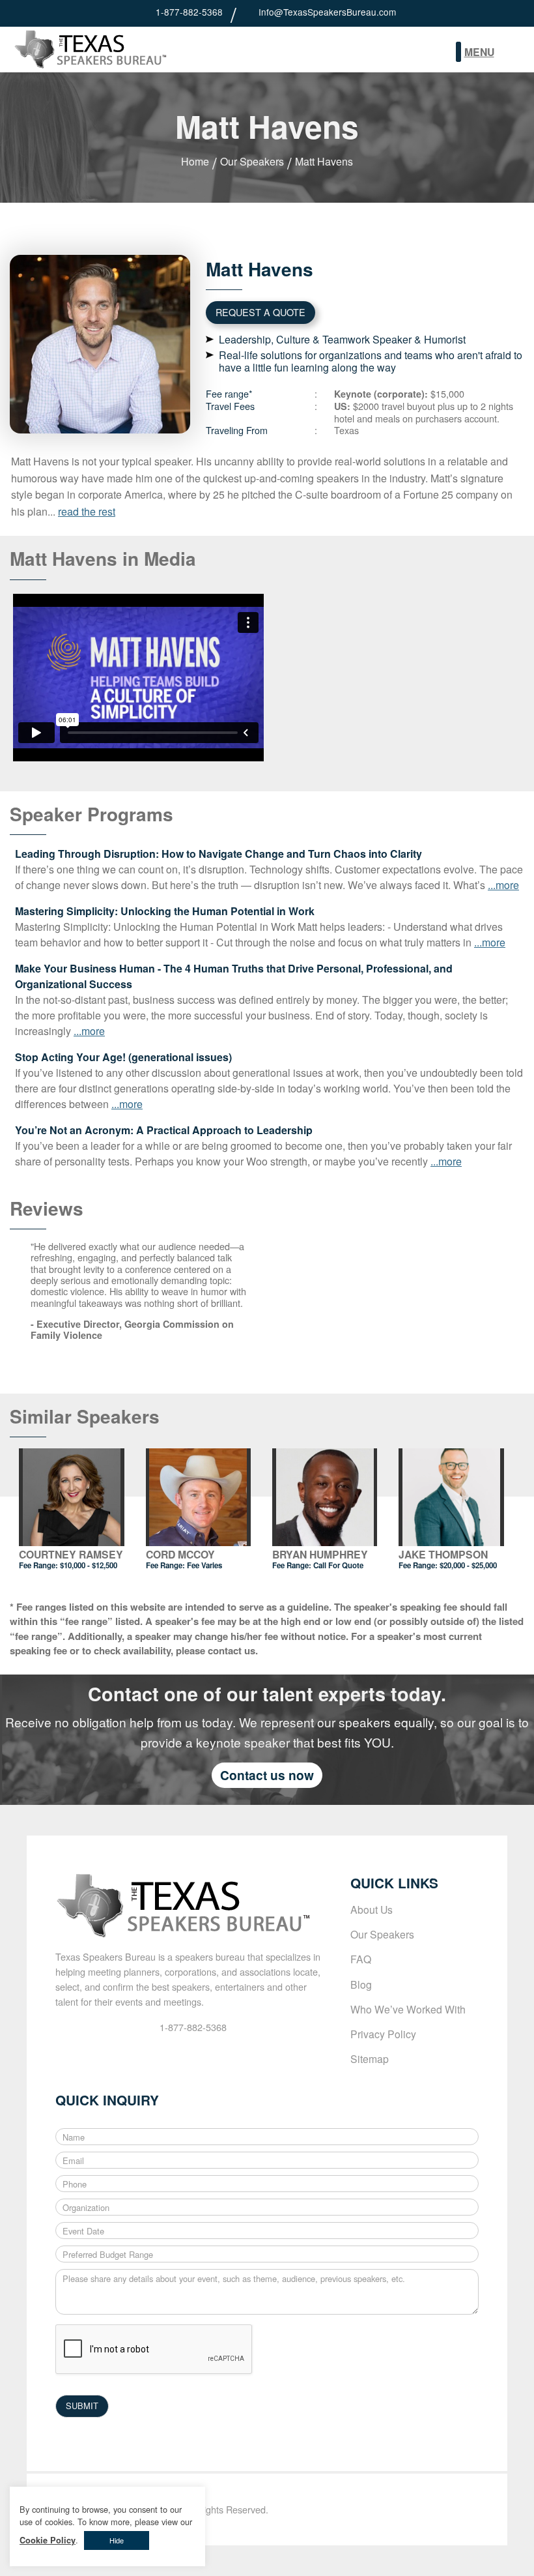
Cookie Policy (48, 2540)
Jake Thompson (443, 1554)
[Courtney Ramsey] (72, 1497)
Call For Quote (338, 1565)
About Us (372, 1909)
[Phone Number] (146, 12)
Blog (361, 1984)
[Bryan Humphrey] (325, 1497)
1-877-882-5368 (189, 12)
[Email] (249, 12)
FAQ (361, 1959)
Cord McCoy (180, 1554)
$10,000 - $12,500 (89, 1565)
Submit (512, 53)
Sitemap (370, 2058)
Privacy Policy (383, 2034)
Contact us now (267, 1775)
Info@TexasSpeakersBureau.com (327, 12)
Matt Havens (324, 161)
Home (195, 161)
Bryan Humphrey (320, 1554)
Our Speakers (252, 161)
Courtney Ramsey (71, 1554)
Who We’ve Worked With (408, 2009)
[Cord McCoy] (199, 1497)
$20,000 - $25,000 (468, 1565)
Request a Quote (260, 312)
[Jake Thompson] (451, 1497)
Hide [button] (117, 2540)
